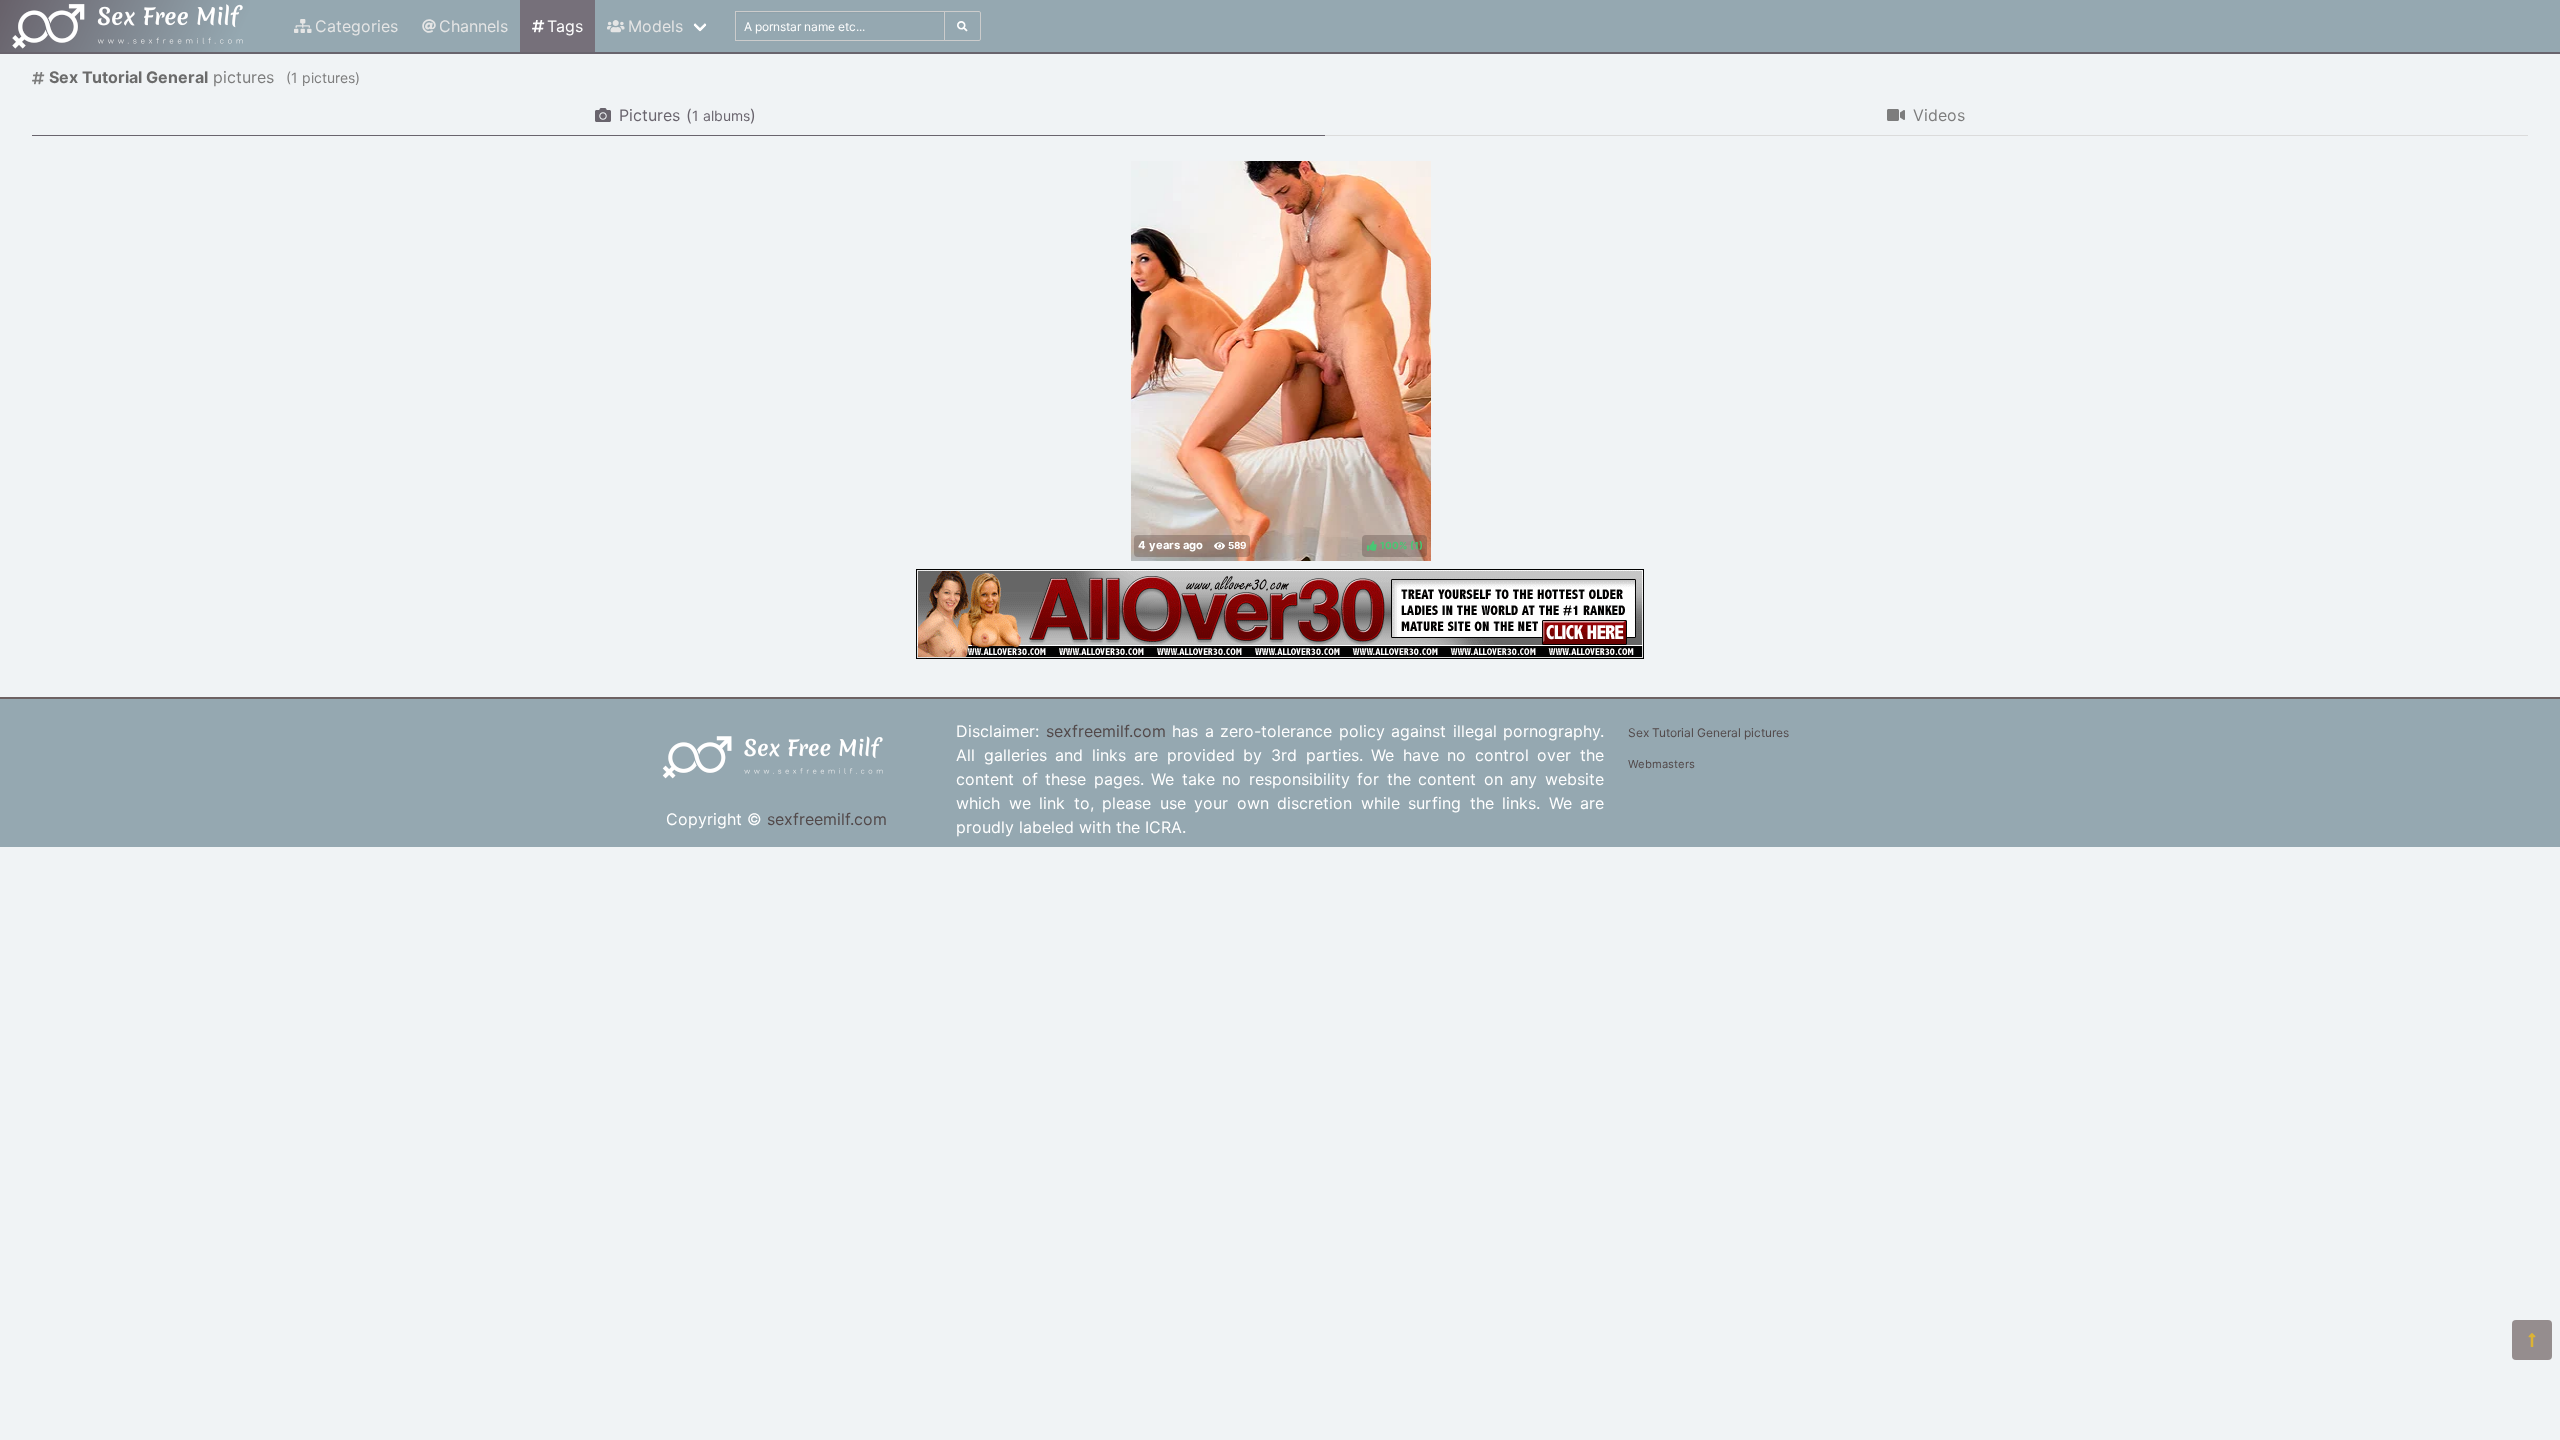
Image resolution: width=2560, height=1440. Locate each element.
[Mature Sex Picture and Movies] (1280, 653)
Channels (473, 26)
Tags (565, 26)
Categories (356, 26)
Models (655, 26)
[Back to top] (2532, 1340)
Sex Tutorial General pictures (1708, 732)
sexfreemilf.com (827, 819)
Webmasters (1661, 764)
